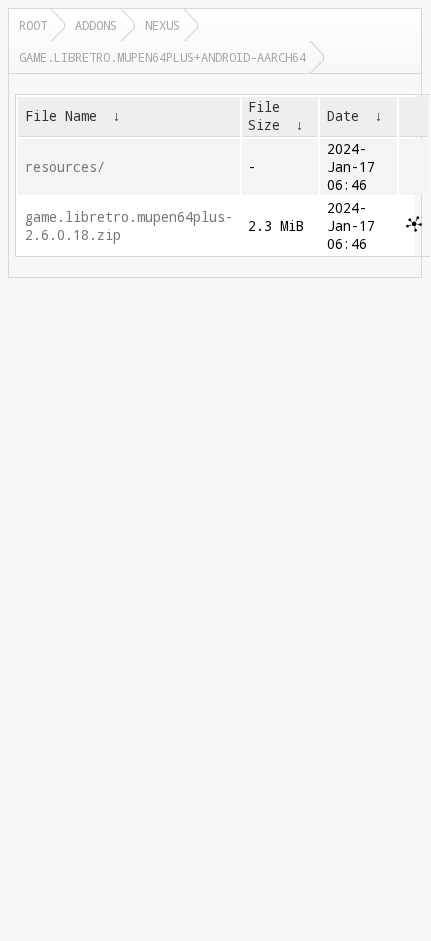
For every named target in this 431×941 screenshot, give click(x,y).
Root (33, 25)
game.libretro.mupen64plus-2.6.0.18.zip (129, 226)
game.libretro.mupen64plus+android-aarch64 (162, 57)
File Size (264, 116)
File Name (61, 116)
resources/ (65, 167)
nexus (162, 25)
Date (343, 116)
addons (96, 25)
